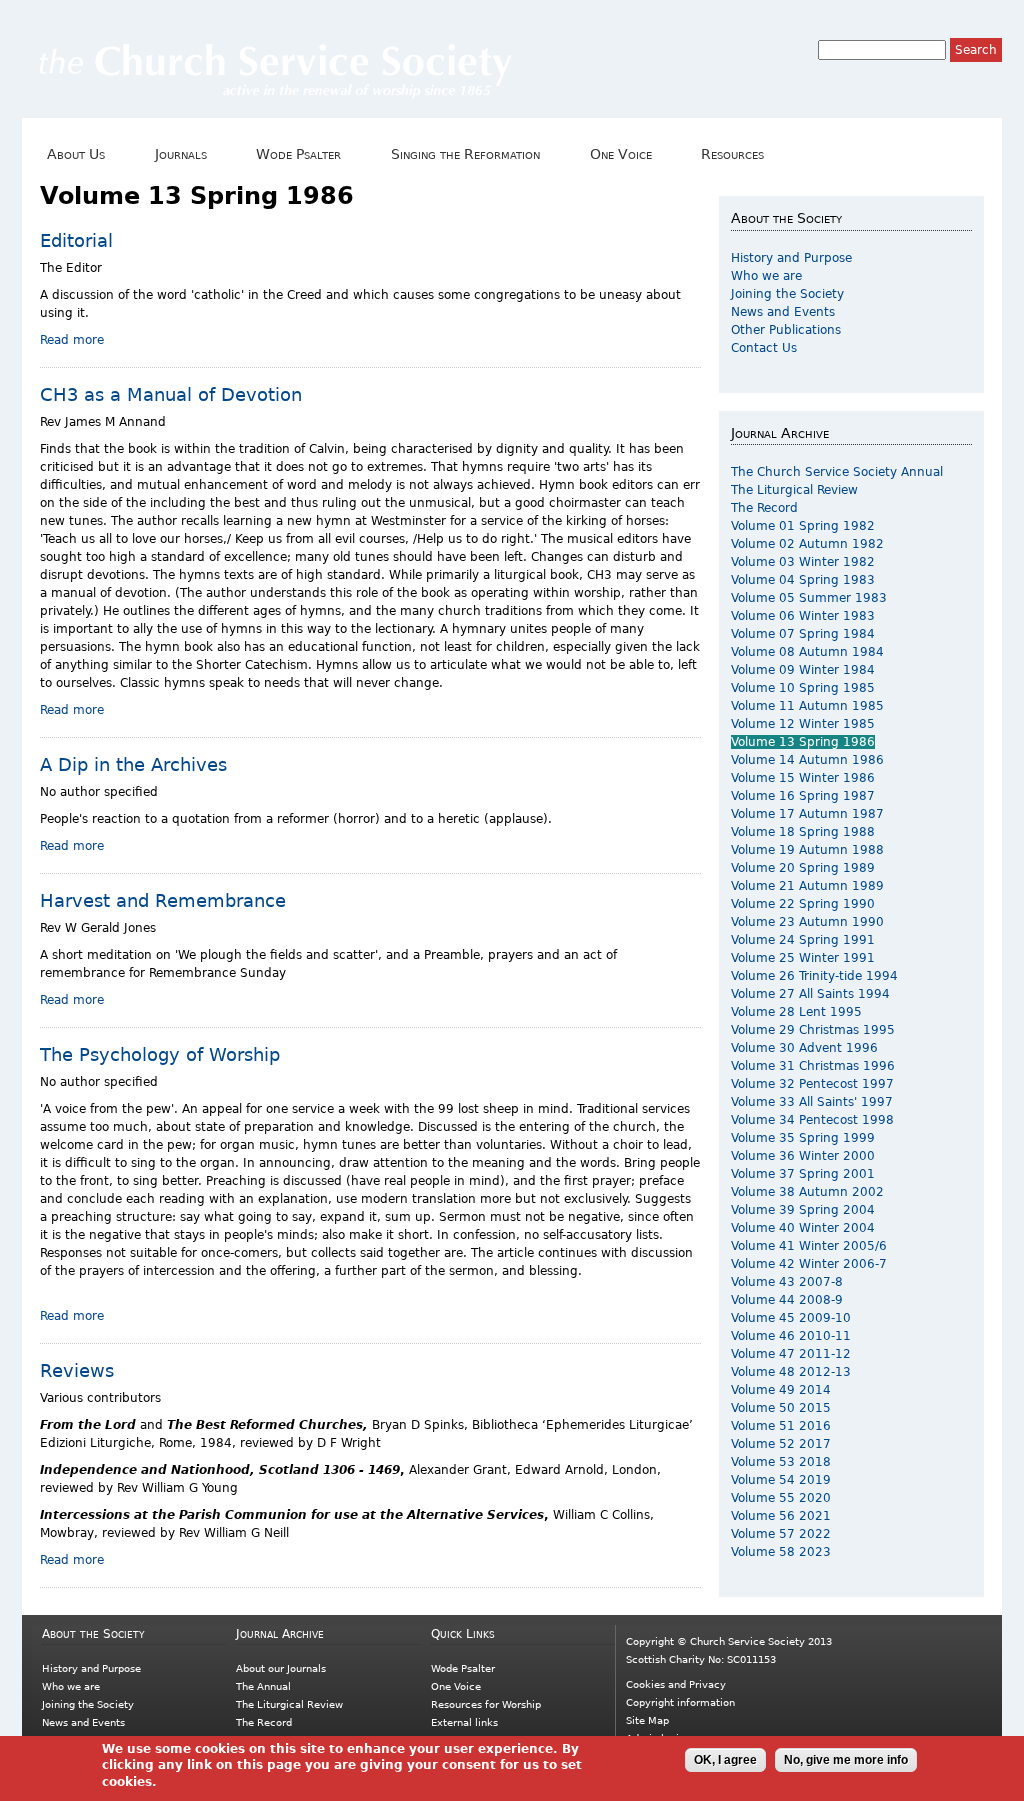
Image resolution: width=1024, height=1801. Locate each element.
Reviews (77, 1370)
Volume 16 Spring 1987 (803, 796)
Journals (177, 154)
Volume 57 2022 (781, 1534)
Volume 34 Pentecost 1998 (812, 1120)
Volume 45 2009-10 (791, 1318)
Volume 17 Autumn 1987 (807, 814)
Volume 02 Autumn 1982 (807, 544)
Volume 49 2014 (781, 1390)
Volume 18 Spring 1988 (803, 832)
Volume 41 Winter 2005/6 (809, 1246)
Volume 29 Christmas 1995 (813, 1030)
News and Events (783, 312)
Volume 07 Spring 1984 (803, 634)
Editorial (76, 240)
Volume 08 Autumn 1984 (807, 652)
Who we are (766, 276)
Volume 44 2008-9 (787, 1300)
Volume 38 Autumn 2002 (807, 1192)
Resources (729, 154)
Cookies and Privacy (676, 1684)
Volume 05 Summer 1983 (809, 598)
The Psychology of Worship (160, 1054)
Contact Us (764, 348)
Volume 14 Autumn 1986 (807, 760)
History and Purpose (791, 258)
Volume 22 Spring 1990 (803, 904)
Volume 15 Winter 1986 (803, 778)
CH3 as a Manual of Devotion (171, 394)
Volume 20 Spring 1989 (803, 868)
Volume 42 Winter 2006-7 (809, 1264)
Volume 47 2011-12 (791, 1354)
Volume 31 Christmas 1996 (813, 1066)
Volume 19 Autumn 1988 (807, 850)
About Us (72, 154)
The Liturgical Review (794, 490)
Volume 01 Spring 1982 (803, 526)
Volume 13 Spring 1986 (803, 742)
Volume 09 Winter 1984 (803, 670)
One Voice (616, 154)
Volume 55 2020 (781, 1498)
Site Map (647, 1720)
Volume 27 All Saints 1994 (810, 994)
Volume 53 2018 (781, 1462)
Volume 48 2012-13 (791, 1372)
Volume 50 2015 (781, 1408)
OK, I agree (725, 1760)
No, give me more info (846, 1760)
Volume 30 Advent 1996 (804, 1048)
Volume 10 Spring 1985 (803, 688)
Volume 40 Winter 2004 (803, 1228)
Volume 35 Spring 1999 (803, 1138)
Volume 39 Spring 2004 (803, 1210)
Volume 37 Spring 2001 (803, 1174)
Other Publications (786, 330)
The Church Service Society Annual (837, 472)
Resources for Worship (486, 1704)
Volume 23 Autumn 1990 (807, 922)
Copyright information (680, 1702)
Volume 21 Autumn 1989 (807, 886)
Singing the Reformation (462, 154)
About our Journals (281, 1668)
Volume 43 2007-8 (787, 1282)
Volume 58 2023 (781, 1552)
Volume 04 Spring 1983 (803, 580)
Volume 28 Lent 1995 (796, 1012)
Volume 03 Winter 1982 (803, 562)
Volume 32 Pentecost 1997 (812, 1084)
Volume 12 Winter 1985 (803, 724)
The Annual (263, 1686)
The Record (764, 508)
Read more (72, 340)
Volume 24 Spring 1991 (803, 940)
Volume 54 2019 (781, 1480)
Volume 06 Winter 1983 (803, 616)
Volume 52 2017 (781, 1444)
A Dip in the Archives (133, 764)
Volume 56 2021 (781, 1516)
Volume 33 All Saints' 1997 (812, 1102)
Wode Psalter (295, 154)
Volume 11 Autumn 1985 (807, 706)
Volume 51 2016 (781, 1426)
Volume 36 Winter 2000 (803, 1156)
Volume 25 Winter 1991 (803, 958)
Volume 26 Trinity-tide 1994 (814, 976)
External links (464, 1722)
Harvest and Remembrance (163, 900)
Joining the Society (787, 294)
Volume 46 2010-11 (791, 1336)
